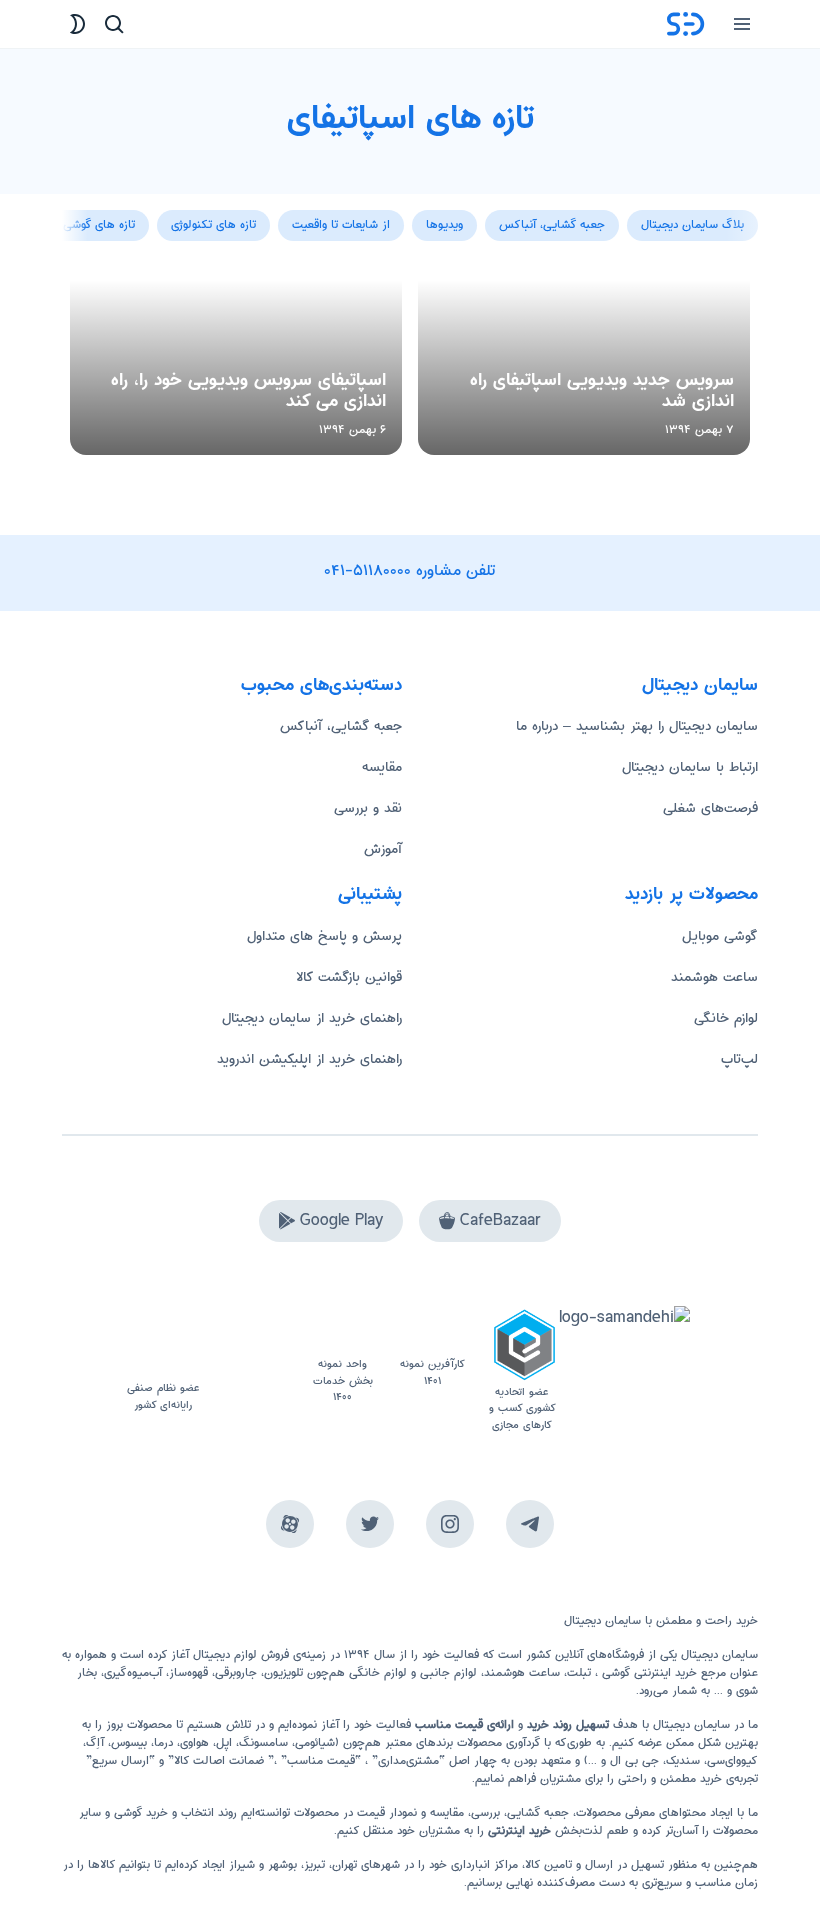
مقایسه (382, 767)
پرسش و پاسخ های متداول (324, 936)
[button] (78, 214)
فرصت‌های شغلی (710, 808)
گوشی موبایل (720, 936)
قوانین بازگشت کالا (349, 977)
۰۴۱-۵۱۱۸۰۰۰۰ (368, 570)
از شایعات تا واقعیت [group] (341, 224)
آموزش (383, 849)
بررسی (485, 1812)
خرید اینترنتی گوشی (647, 1672)
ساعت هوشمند (714, 977)
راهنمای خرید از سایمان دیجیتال (312, 1018)
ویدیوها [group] (444, 224)
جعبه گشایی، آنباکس (341, 726)
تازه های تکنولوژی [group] (213, 224)
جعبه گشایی (538, 1812)
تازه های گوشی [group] (99, 224)
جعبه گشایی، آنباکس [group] (552, 224)
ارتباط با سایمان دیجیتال (690, 767)
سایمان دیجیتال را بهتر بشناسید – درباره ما (637, 726)
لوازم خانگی (726, 1018)
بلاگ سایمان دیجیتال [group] (692, 224)
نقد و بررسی (368, 808)
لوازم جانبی (448, 1672)
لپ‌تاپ (739, 1059)
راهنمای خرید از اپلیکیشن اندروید (309, 1059)
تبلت (579, 1672)
